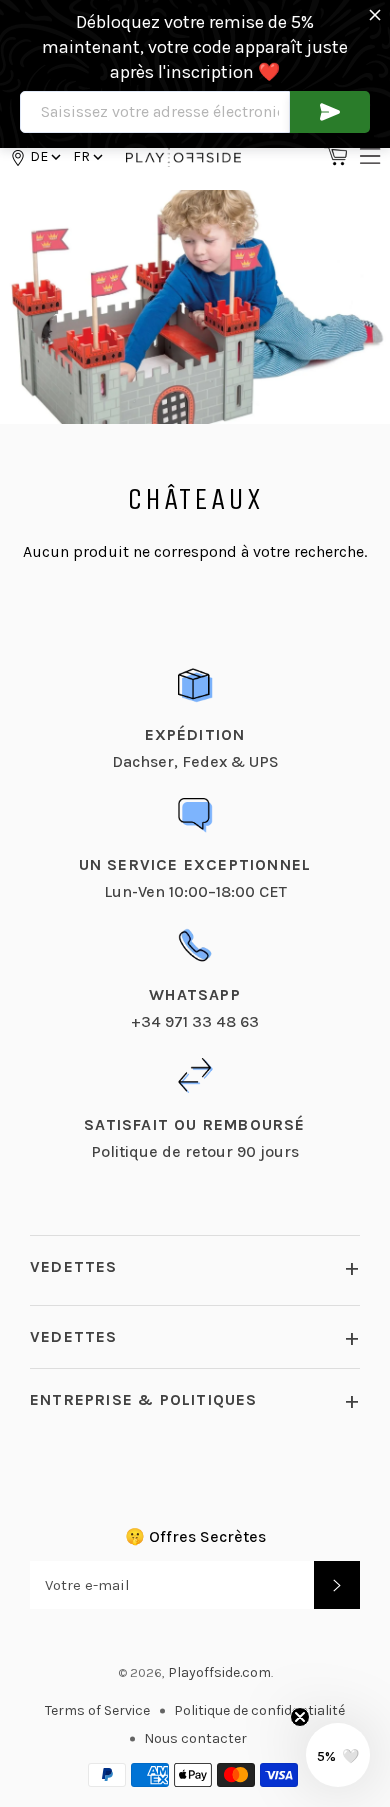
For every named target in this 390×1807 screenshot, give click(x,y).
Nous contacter (195, 1738)
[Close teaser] (300, 1717)
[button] (86, 156)
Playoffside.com (219, 1672)
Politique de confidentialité (259, 1710)
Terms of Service (97, 1710)
